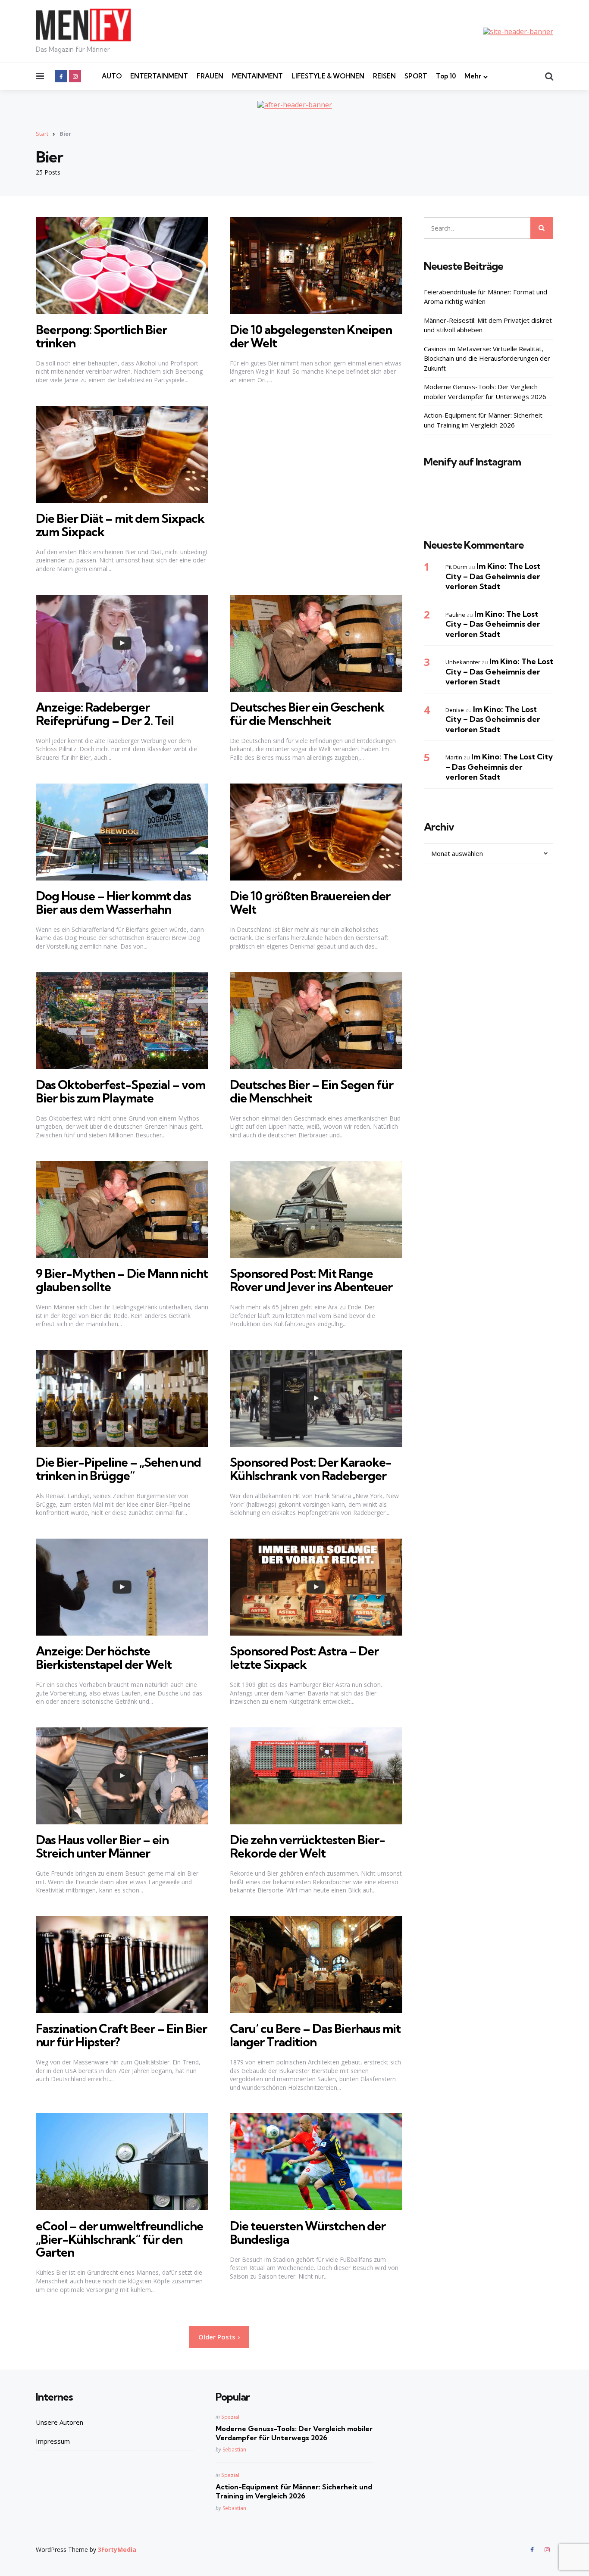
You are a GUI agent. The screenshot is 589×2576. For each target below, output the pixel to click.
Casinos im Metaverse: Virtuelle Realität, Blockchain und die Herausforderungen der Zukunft (487, 358)
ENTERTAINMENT (159, 76)
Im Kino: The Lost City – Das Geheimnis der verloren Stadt (493, 576)
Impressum (53, 2441)
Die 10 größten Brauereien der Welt (310, 902)
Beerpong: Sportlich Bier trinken (101, 336)
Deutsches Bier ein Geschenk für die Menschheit (307, 714)
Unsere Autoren (60, 2422)
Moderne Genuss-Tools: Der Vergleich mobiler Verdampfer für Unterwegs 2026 (485, 391)
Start (42, 134)
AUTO (112, 76)
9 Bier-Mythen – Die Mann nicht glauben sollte (122, 1280)
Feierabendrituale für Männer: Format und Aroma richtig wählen (486, 296)
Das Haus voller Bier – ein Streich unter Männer (102, 1846)
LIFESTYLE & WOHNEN (328, 76)
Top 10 (446, 76)
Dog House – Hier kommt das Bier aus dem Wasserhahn (113, 902)
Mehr (473, 76)
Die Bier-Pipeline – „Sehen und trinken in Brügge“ (118, 1469)
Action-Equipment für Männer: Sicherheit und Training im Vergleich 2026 (483, 420)
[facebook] (61, 76)
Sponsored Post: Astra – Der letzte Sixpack (304, 1658)
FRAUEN (210, 76)
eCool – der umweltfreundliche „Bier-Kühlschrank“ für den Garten (119, 2239)
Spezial (230, 2417)
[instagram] (75, 76)
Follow (491, 506)
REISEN (384, 76)
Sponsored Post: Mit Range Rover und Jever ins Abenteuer (311, 1280)
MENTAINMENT (257, 76)
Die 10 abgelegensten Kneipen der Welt (311, 336)
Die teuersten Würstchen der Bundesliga (308, 2233)
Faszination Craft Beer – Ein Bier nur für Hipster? (121, 2035)
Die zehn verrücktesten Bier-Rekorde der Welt (307, 1846)
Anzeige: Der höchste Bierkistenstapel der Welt (104, 1658)
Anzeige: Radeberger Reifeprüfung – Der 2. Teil (105, 714)
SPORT (416, 76)
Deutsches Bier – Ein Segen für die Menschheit (312, 1091)
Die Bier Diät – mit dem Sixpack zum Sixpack (120, 525)
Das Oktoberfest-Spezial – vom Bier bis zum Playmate (121, 1091)
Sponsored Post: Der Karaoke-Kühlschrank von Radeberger (311, 1469)
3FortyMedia (117, 2549)
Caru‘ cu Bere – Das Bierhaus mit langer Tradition (315, 2035)
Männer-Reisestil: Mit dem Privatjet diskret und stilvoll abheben (488, 325)
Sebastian (234, 2450)
